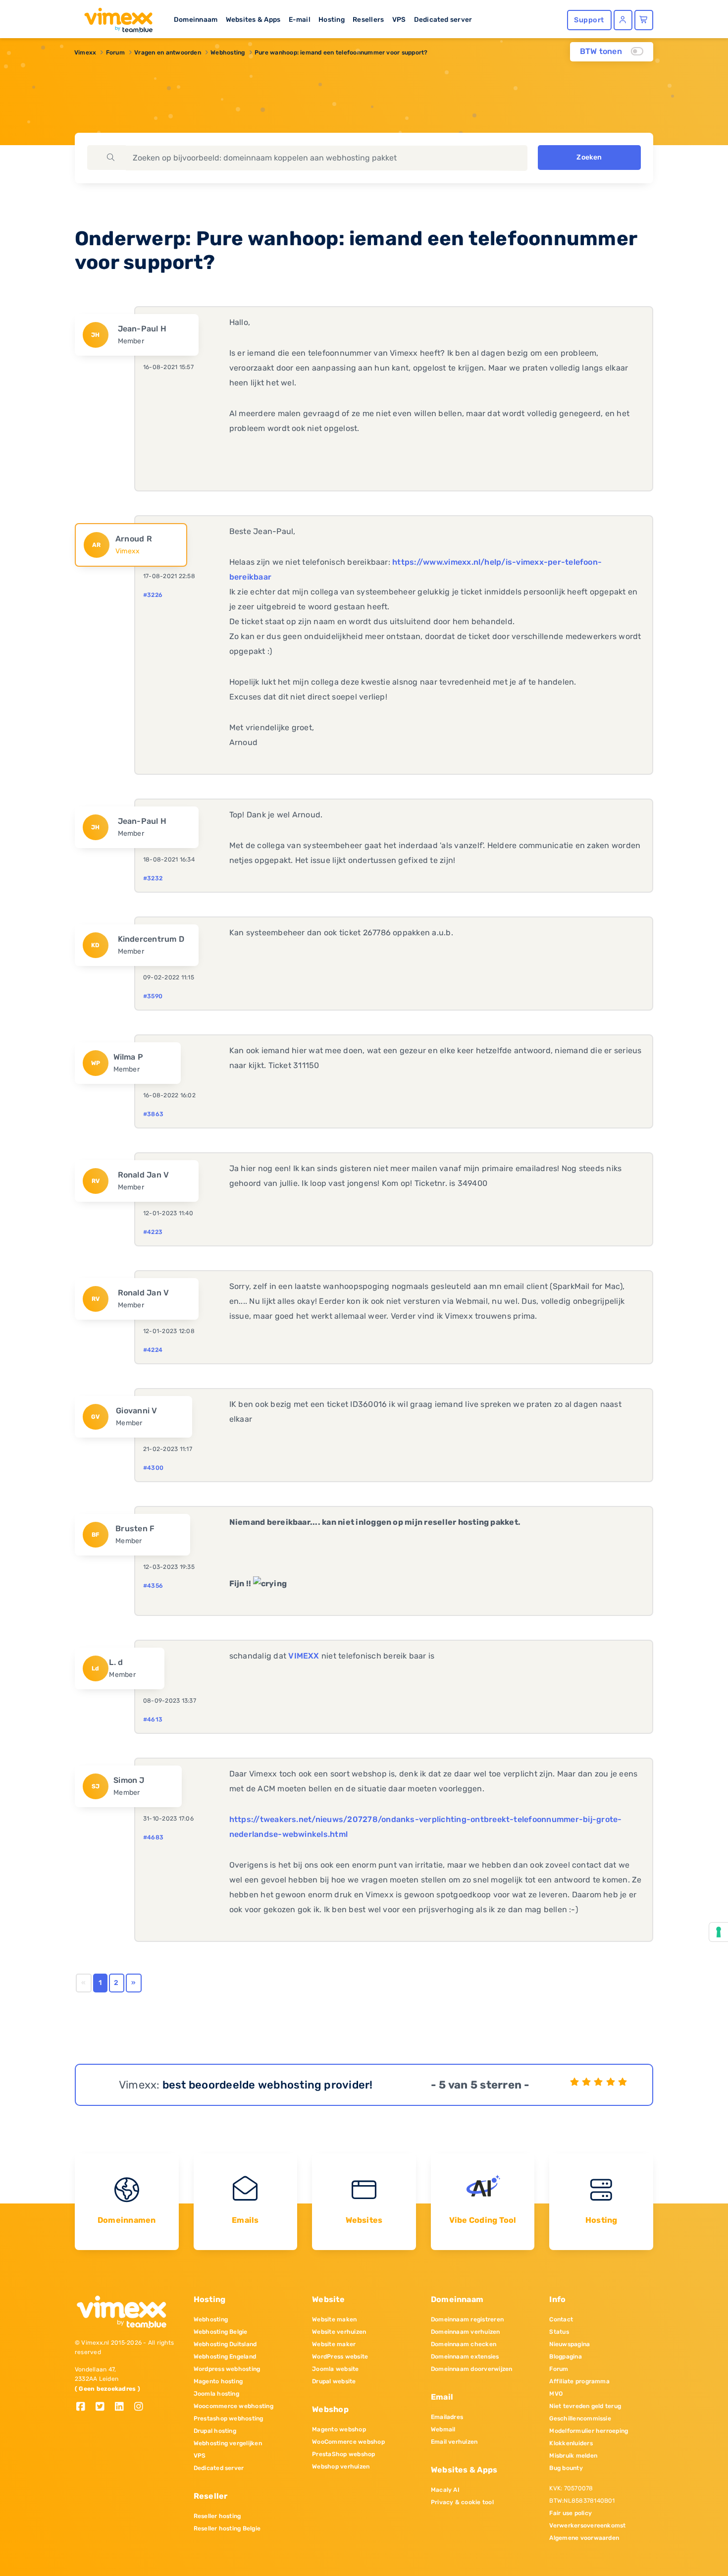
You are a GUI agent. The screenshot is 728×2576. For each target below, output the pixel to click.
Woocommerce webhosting (234, 2406)
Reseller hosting (217, 2516)
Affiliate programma (579, 2381)
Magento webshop (339, 2429)
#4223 (153, 1232)
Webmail (443, 2429)
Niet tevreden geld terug (585, 2406)
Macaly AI (445, 2490)
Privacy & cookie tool (462, 2502)
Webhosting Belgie (221, 2332)
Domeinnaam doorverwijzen (472, 2369)
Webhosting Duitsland (225, 2344)
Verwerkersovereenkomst (587, 2525)
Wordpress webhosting (227, 2369)
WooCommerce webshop (348, 2442)
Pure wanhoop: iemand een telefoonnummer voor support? (341, 53)
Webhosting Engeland (225, 2357)
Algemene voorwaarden (584, 2538)
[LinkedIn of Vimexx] (123, 2407)
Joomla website (335, 2369)
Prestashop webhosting (229, 2418)
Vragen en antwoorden (168, 53)
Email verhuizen (454, 2442)
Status (559, 2332)
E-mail (300, 19)
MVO (556, 2394)
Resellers (368, 19)
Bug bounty (566, 2468)
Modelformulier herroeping (589, 2431)
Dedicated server (443, 19)
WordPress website (340, 2357)
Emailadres (447, 2417)
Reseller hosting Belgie (227, 2528)
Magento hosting (218, 2381)
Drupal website (334, 2381)
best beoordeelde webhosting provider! (268, 2085)
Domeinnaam (196, 19)
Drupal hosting (215, 2431)
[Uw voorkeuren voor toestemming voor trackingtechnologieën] (719, 1932)
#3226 (153, 595)
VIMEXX (304, 1656)
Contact (561, 2319)
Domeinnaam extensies (465, 2357)
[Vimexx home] (114, 17)
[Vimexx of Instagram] (141, 2407)
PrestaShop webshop (343, 2454)
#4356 (153, 1586)
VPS (399, 19)
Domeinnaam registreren (467, 2319)
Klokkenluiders (571, 2443)
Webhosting (228, 53)
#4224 (153, 1350)
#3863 (153, 1114)
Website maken (334, 2319)
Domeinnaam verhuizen (466, 2332)
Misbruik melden (573, 2456)
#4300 (153, 1468)
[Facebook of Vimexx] (84, 2407)
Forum (115, 53)
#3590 (153, 996)
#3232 (153, 878)
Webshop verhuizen (341, 2467)
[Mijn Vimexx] (623, 20)
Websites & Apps (253, 19)
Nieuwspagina (570, 2344)
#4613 (153, 1719)
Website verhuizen (339, 2332)
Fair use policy (571, 2513)
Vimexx (85, 53)
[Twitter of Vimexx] (104, 2407)
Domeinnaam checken (464, 2344)
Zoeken (589, 157)
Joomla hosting (216, 2394)
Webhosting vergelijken (228, 2443)
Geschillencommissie (580, 2418)
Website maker (334, 2344)
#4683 (153, 1837)
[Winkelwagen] (644, 20)
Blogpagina (565, 2357)
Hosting (332, 19)
